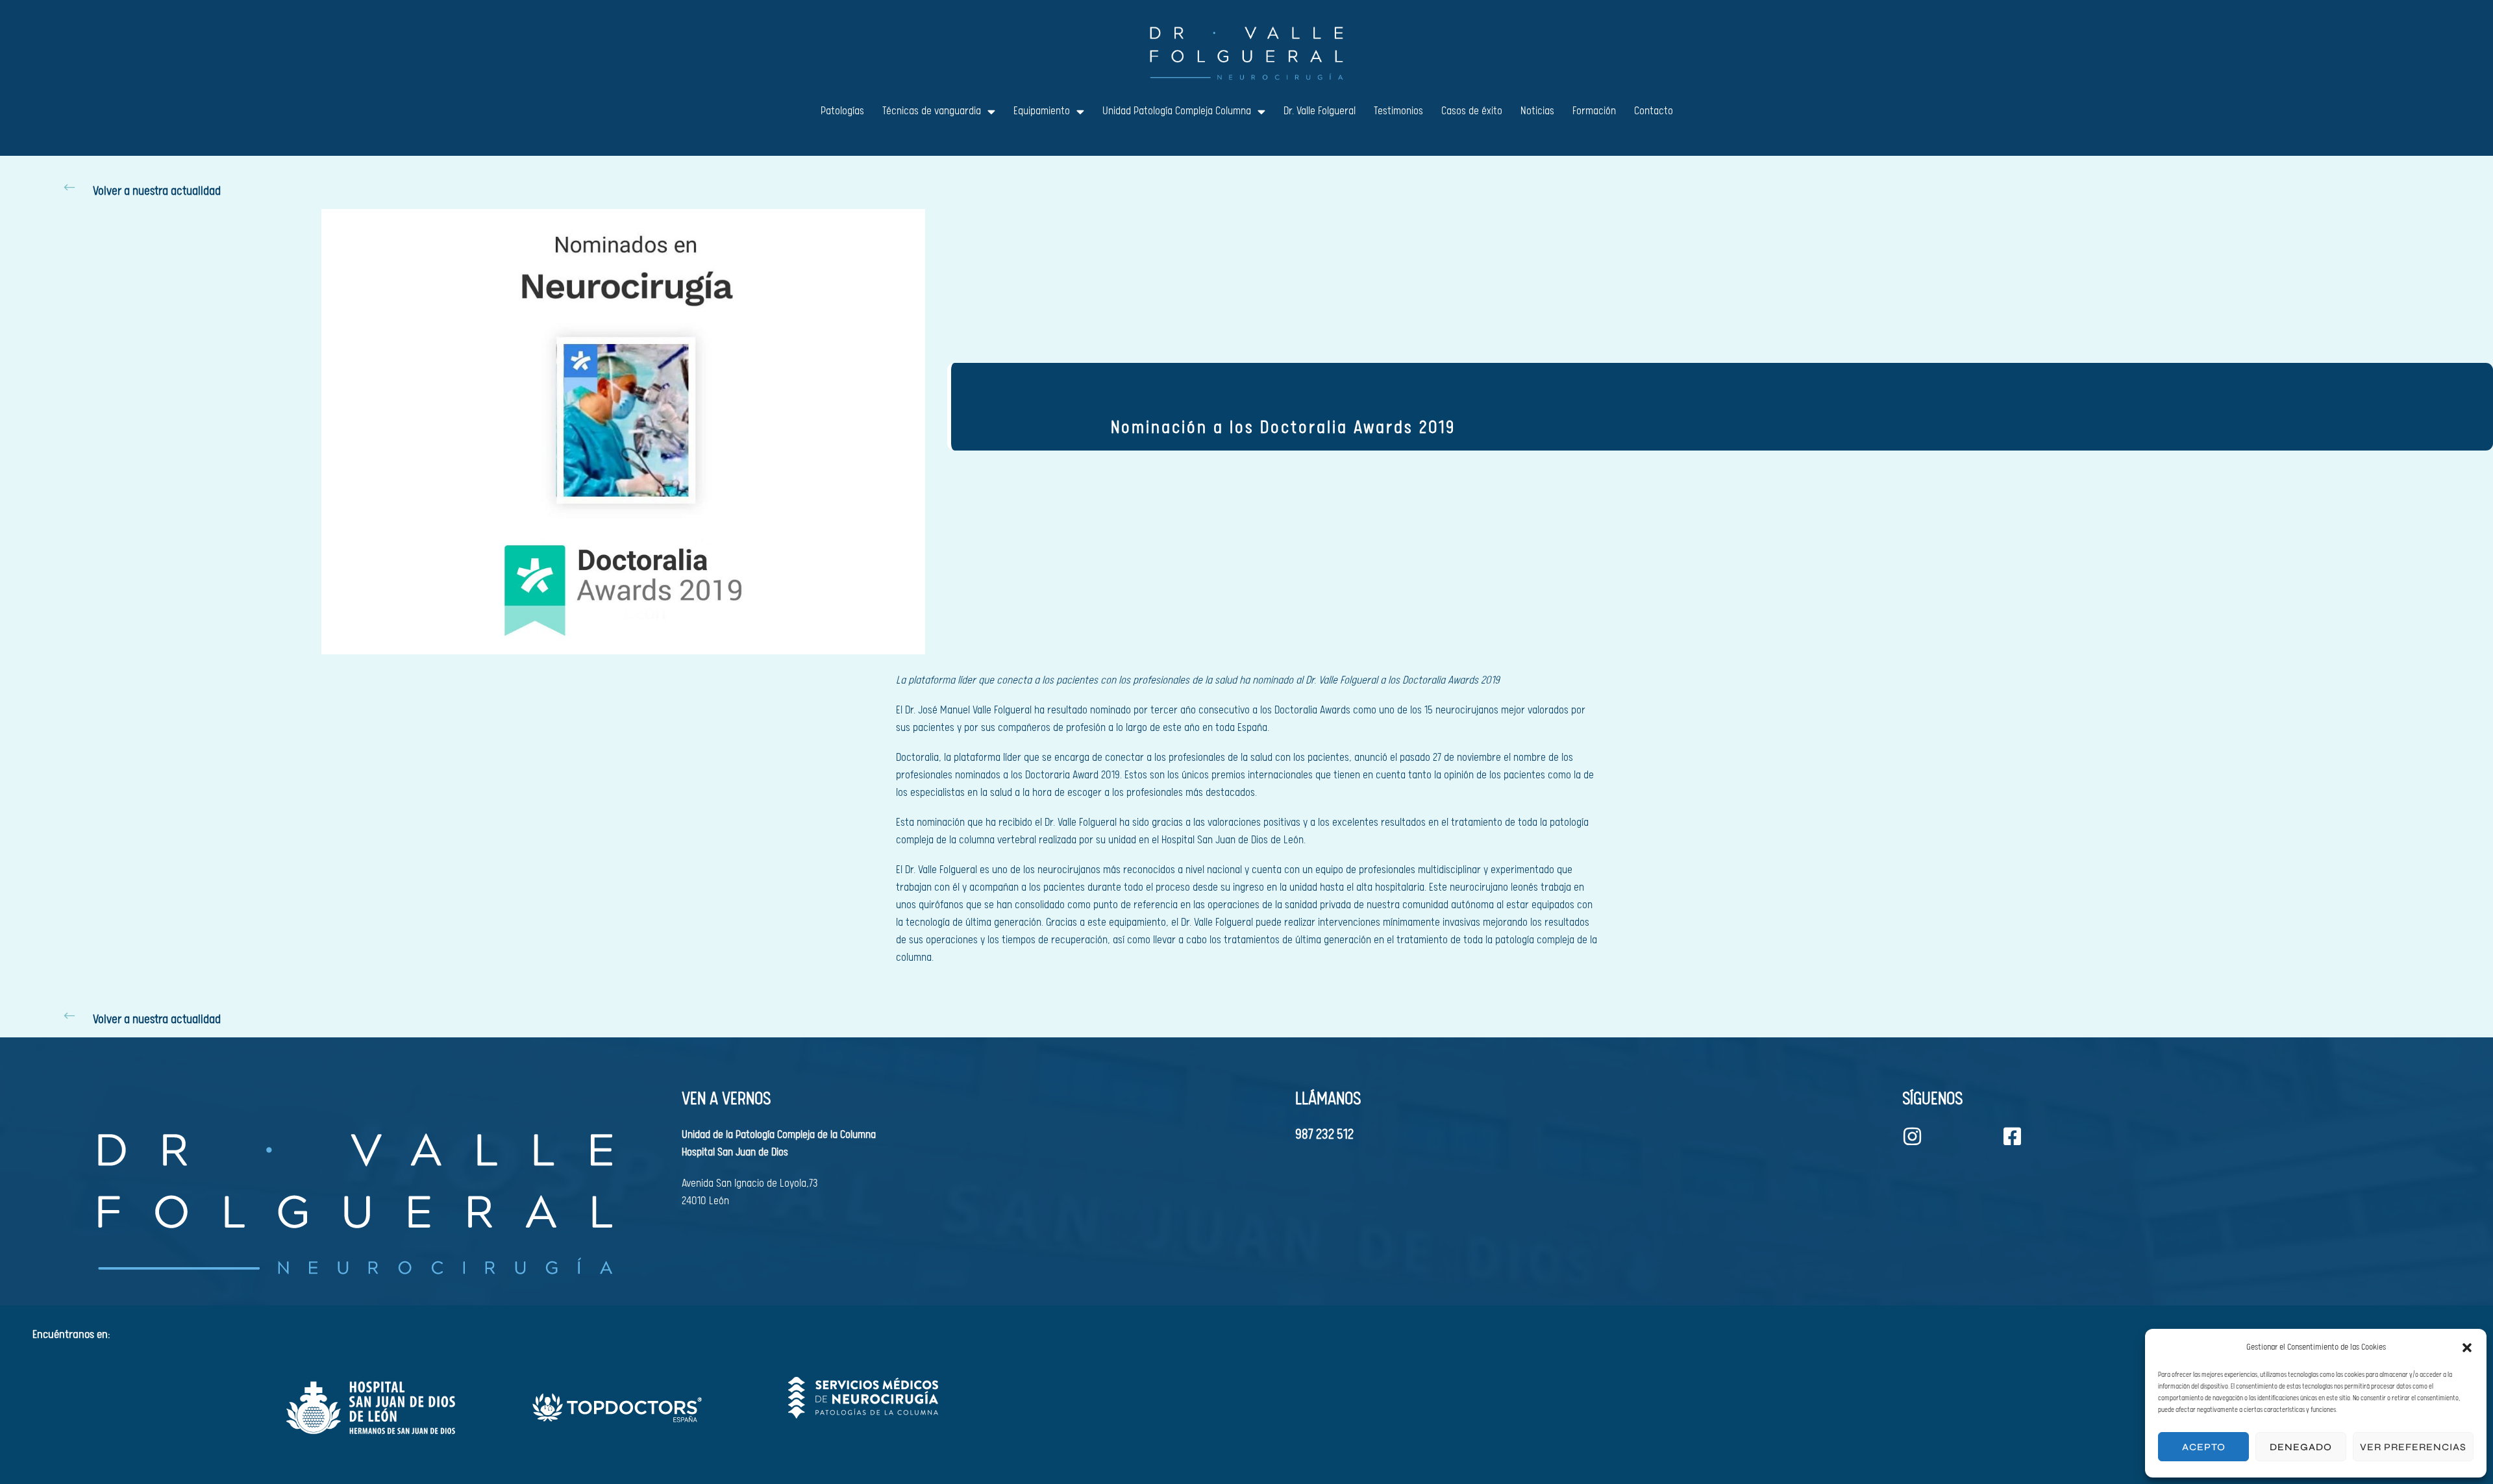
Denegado (2301, 1447)
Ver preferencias (2413, 1447)
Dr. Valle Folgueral (1320, 111)
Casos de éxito (1472, 111)
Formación (1594, 111)
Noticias (1537, 111)
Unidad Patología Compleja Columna (1177, 111)
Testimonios (1398, 111)
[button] (2467, 1348)
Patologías (842, 111)
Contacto (1654, 111)
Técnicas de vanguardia (932, 111)
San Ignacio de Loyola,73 (767, 1184)
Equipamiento (1042, 111)
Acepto (2204, 1447)
